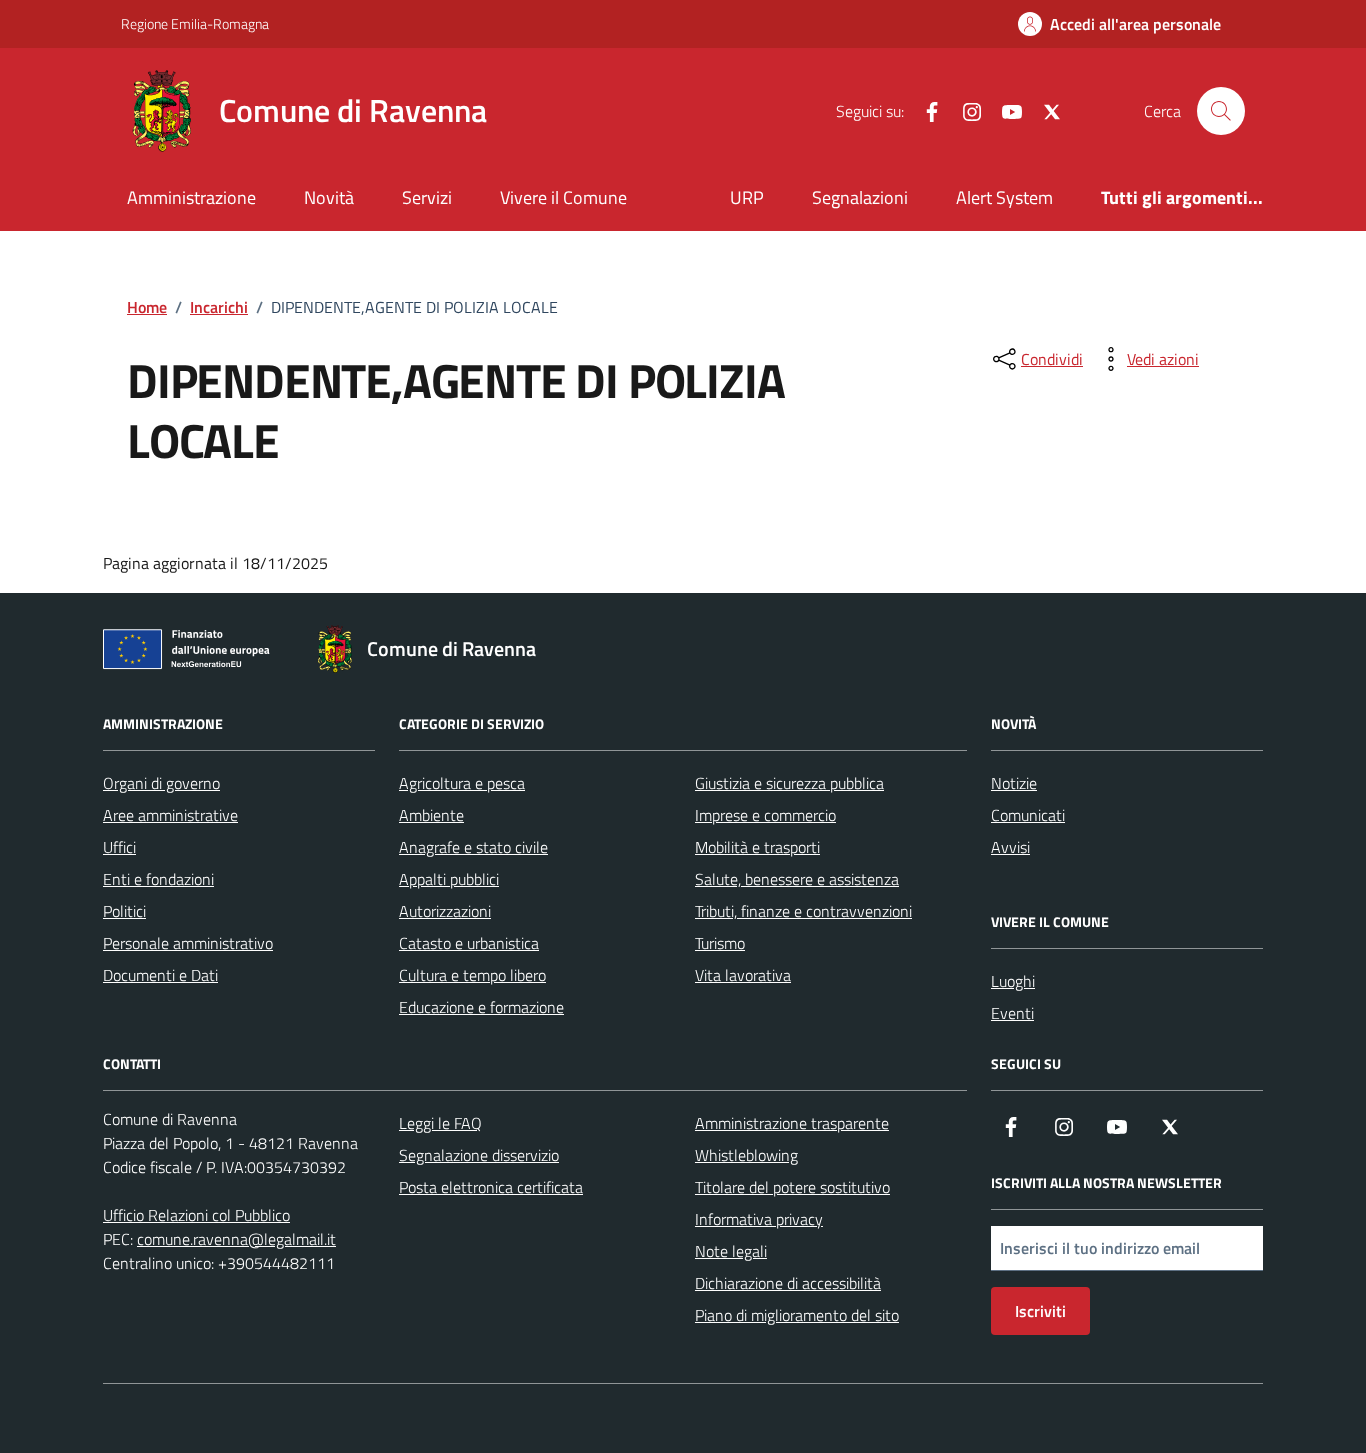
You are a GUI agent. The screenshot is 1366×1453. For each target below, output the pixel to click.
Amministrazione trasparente (792, 1123)
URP (747, 197)
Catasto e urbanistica (469, 943)
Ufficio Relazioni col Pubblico (196, 1215)
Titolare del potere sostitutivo (792, 1187)
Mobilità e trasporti (757, 847)
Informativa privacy (759, 1219)
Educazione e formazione (481, 1007)
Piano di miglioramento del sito (797, 1315)
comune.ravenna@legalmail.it (236, 1239)
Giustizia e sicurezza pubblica (789, 783)
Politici (124, 911)
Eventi (1012, 1013)
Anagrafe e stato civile (473, 847)
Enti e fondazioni (158, 879)
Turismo (720, 943)
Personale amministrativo (188, 943)
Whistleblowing (746, 1155)
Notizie (1014, 783)
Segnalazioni (860, 197)
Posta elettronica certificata (491, 1187)
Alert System (1004, 197)
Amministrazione (191, 197)
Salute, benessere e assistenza (797, 879)
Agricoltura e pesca (462, 783)
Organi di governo (161, 783)
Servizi (427, 197)
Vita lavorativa (743, 975)
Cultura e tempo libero (472, 975)
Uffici (119, 847)
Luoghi (1013, 981)
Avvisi (1010, 847)
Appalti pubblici (449, 879)
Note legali (731, 1251)
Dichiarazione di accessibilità (788, 1283)
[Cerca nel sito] (1221, 111)
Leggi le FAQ (440, 1123)
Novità (329, 197)
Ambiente (431, 815)
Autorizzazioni (445, 911)
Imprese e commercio (765, 815)
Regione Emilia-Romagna (195, 23)
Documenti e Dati (160, 975)
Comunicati (1028, 815)
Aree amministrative (170, 815)
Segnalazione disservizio (479, 1155)
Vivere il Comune (563, 197)
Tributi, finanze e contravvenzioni (803, 911)
